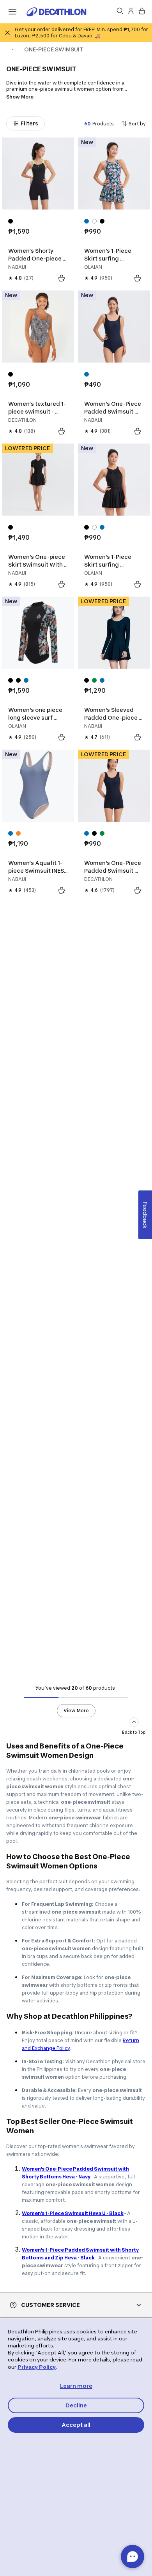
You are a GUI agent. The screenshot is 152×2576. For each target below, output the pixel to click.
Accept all (76, 2425)
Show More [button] (20, 97)
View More (76, 1711)
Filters (29, 123)
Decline (76, 2405)
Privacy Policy (37, 2367)
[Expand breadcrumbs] (12, 49)
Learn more (76, 2386)
